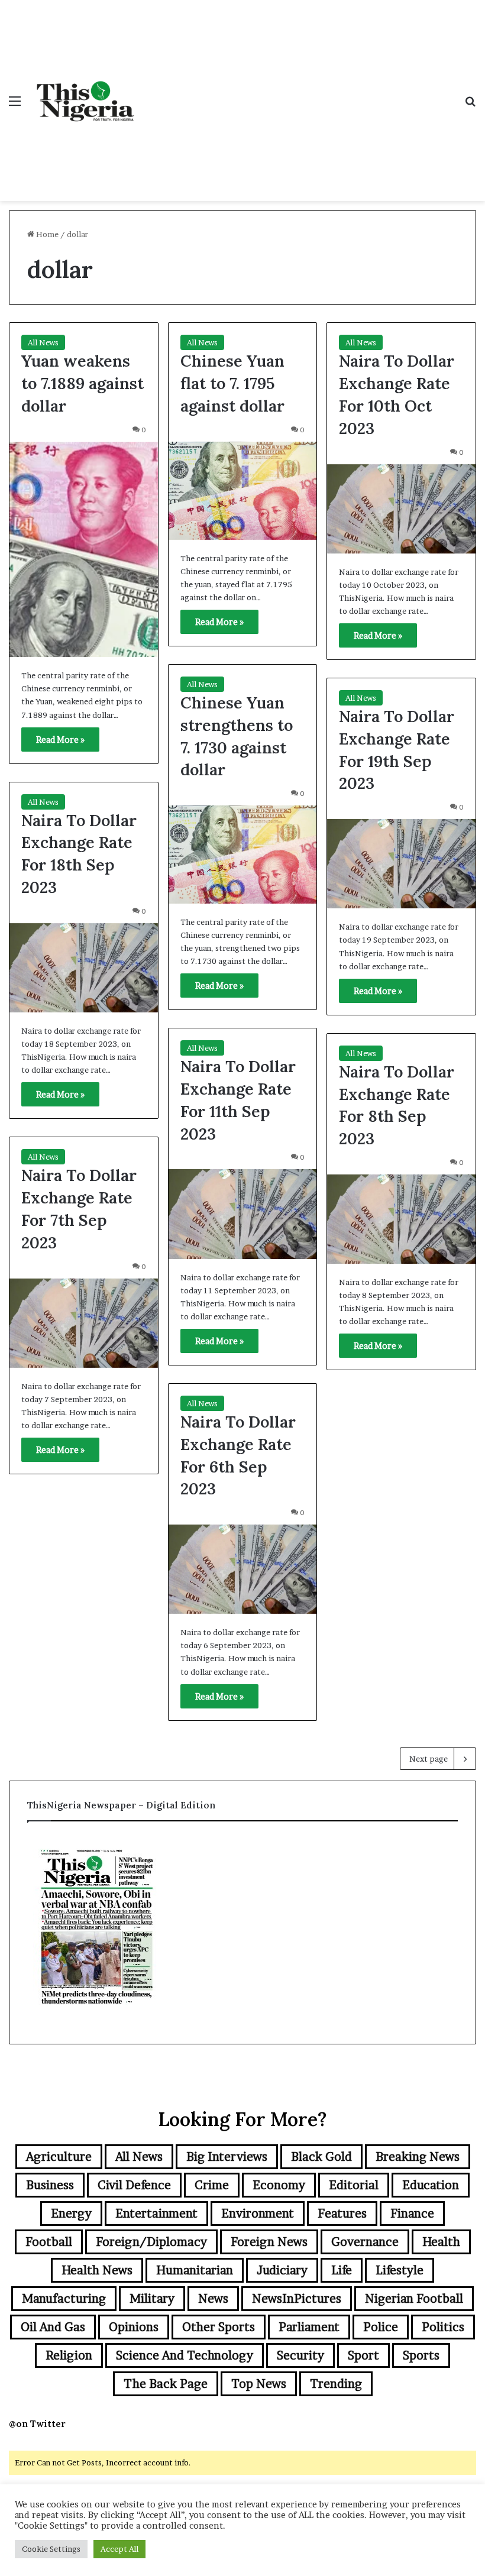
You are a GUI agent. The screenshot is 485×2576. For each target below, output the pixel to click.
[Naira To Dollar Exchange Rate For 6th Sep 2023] (243, 1569)
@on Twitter (37, 2424)
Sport (363, 2355)
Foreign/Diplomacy (151, 2242)
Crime (212, 2185)
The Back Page (166, 2384)
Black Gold (321, 2157)
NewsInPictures (297, 2299)
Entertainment (156, 2213)
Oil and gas (53, 2327)
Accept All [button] (119, 2549)
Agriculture (59, 2157)
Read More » (60, 740)
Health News (97, 2270)
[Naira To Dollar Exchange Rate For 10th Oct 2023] (401, 509)
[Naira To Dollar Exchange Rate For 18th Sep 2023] (84, 968)
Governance (365, 2242)
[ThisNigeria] (86, 101)
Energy (71, 2213)
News (213, 2299)
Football (49, 2242)
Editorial (354, 2185)
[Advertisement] (299, 89)
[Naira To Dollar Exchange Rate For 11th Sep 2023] (243, 1214)
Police (381, 2327)
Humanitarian (195, 2270)
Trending (336, 2384)
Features (342, 2213)
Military (152, 2299)
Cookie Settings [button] (51, 2549)
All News (43, 342)
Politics (443, 2327)
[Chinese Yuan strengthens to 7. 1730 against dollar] (243, 855)
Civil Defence (134, 2185)
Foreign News (269, 2242)
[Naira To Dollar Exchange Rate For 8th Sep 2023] (401, 1219)
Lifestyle (400, 2270)
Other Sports (219, 2327)
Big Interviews (227, 2157)
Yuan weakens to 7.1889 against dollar (83, 383)
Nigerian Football (414, 2299)
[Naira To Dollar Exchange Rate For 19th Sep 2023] (401, 864)
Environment (258, 2213)
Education (431, 2185)
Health (441, 2242)
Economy (279, 2185)
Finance (412, 2213)
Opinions (134, 2327)
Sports (421, 2355)
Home (46, 234)
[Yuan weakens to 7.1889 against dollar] (84, 549)
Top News (259, 2384)
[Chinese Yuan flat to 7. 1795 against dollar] (243, 491)
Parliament (309, 2327)
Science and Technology (185, 2355)
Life (342, 2270)
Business (50, 2185)
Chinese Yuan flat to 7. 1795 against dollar (232, 383)
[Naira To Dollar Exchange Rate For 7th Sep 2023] (84, 1323)
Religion (69, 2355)
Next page (429, 1759)
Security (300, 2355)
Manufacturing (64, 2299)
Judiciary (282, 2270)
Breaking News (418, 2157)
